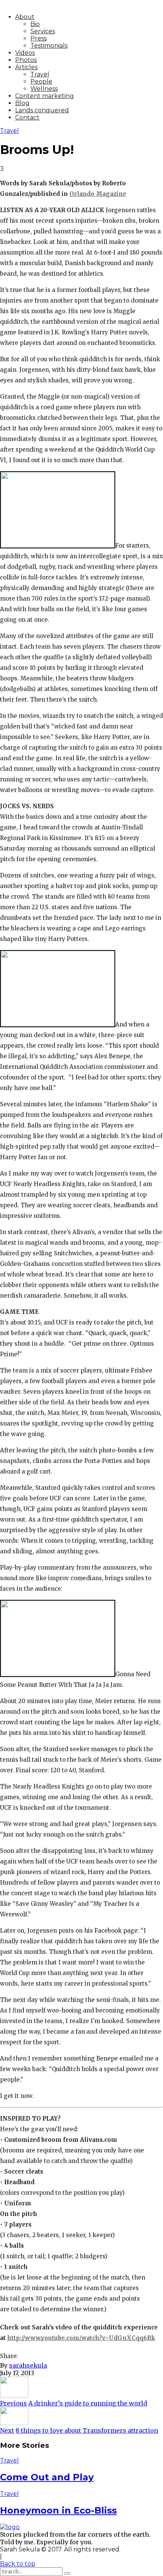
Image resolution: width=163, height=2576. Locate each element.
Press (38, 38)
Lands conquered (42, 110)
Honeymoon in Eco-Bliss (58, 2510)
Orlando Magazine (98, 194)
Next (7, 2430)
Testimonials (49, 46)
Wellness (44, 89)
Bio (35, 24)
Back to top (18, 2564)
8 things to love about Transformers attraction (87, 2430)
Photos (26, 60)
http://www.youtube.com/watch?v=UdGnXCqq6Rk (81, 2338)
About (25, 17)
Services (43, 31)
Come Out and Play (47, 2477)
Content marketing (45, 96)
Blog (22, 103)
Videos (25, 53)
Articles (26, 67)
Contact (27, 117)
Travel (40, 74)
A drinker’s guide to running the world (88, 2403)
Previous (13, 2403)
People (41, 82)
